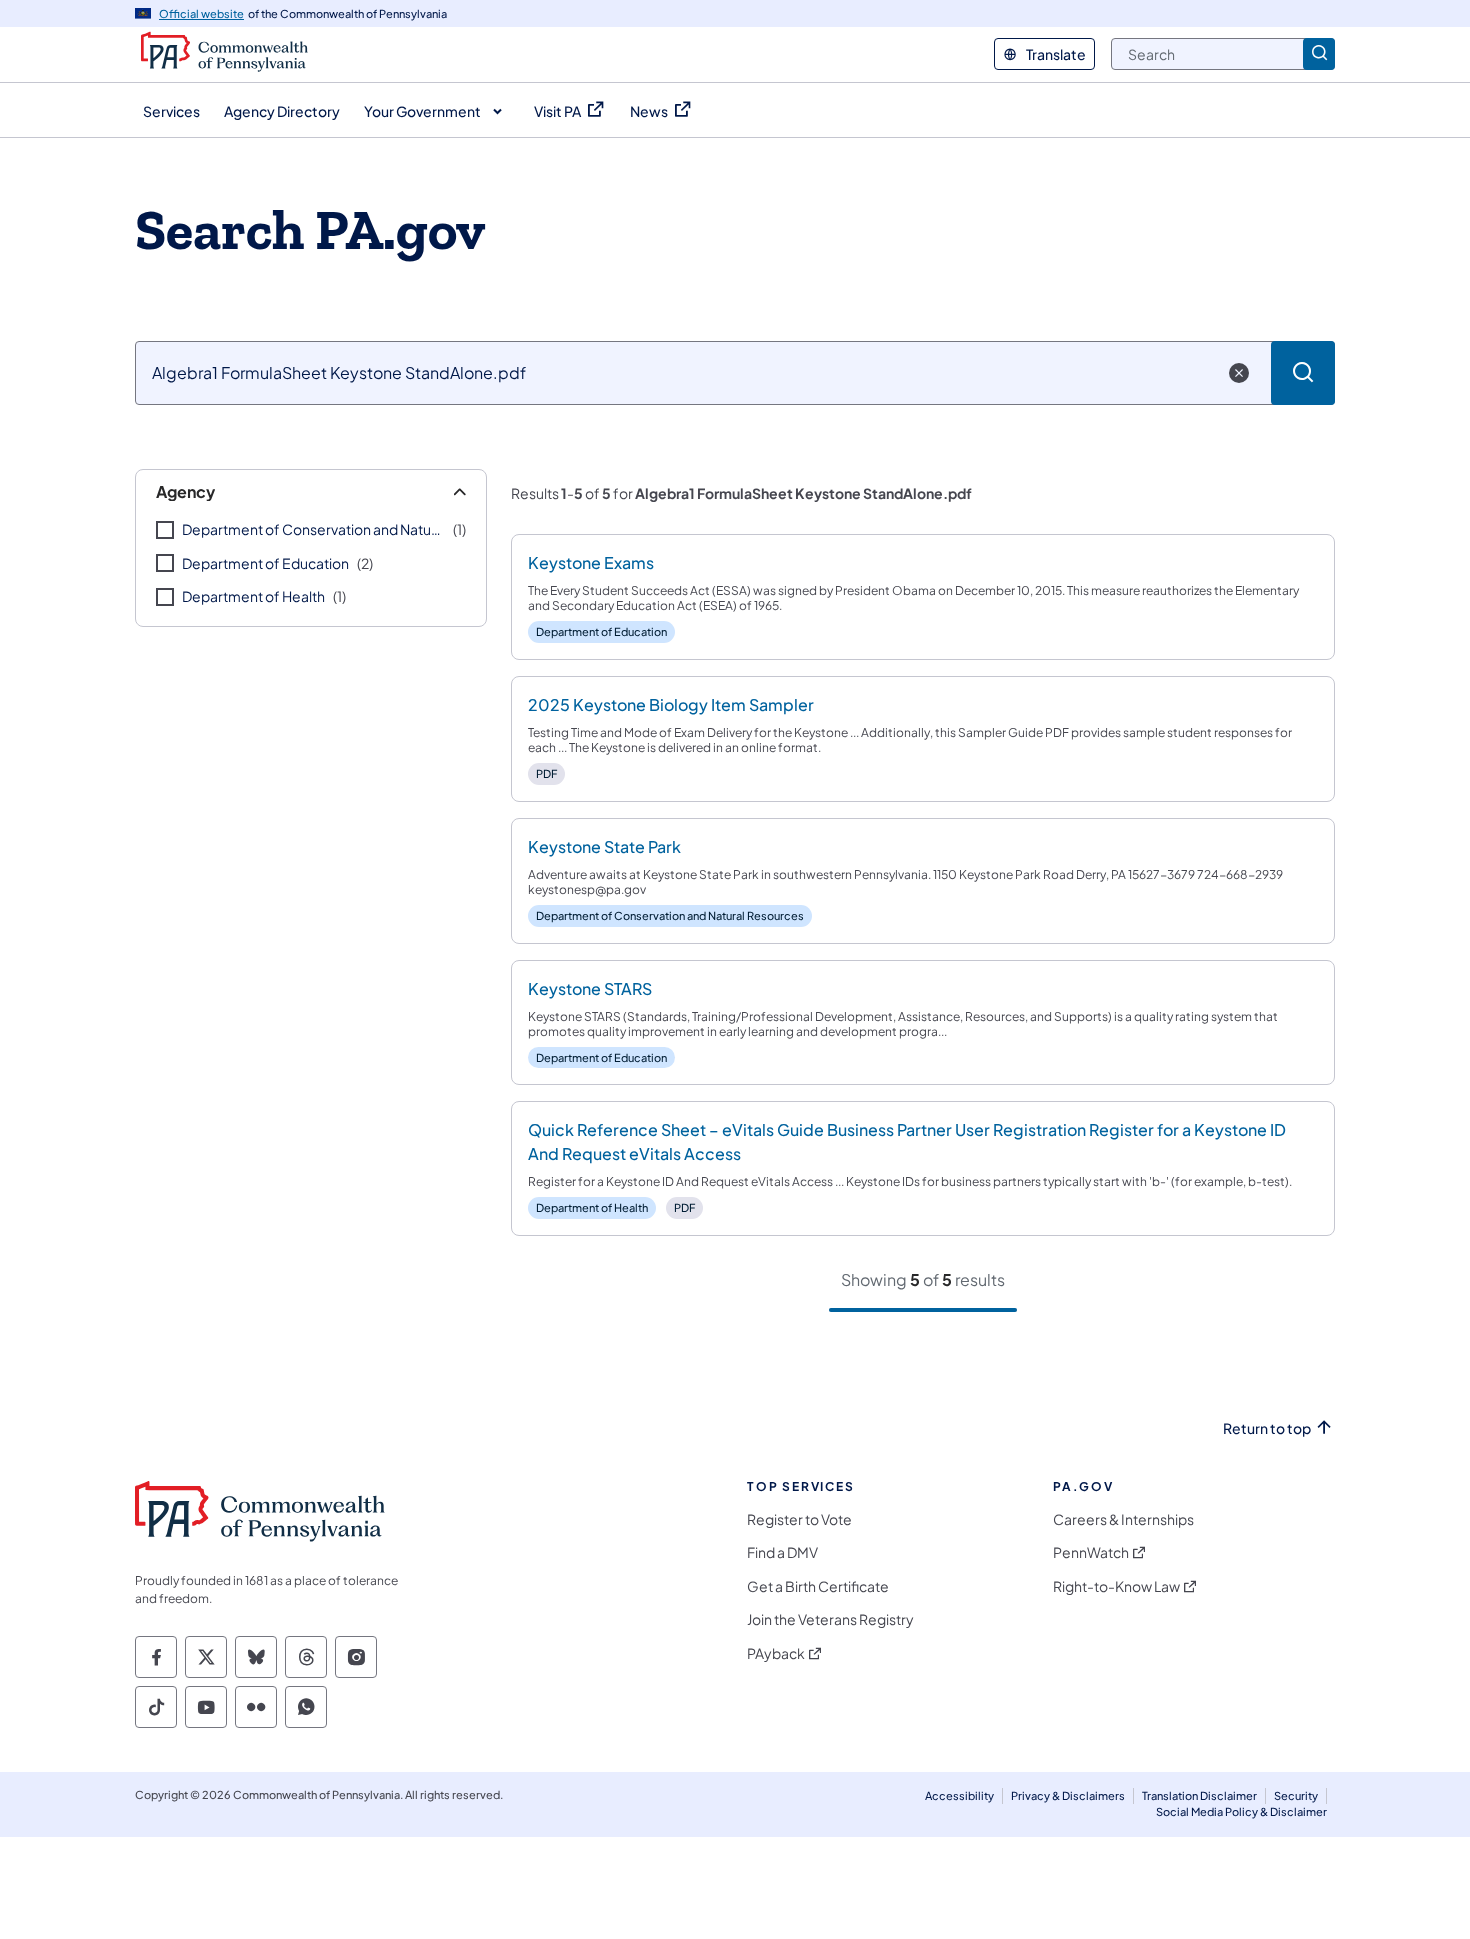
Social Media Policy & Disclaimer (1241, 1811)
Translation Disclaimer (1199, 1795)
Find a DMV (782, 1552)
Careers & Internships (1123, 1519)
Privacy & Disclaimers (1068, 1795)
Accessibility (959, 1795)
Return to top (1267, 1428)
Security (1296, 1795)
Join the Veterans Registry (830, 1619)
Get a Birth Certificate (818, 1586)
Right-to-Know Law (1116, 1586)
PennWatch (1091, 1552)
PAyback (776, 1653)
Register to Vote (799, 1519)
